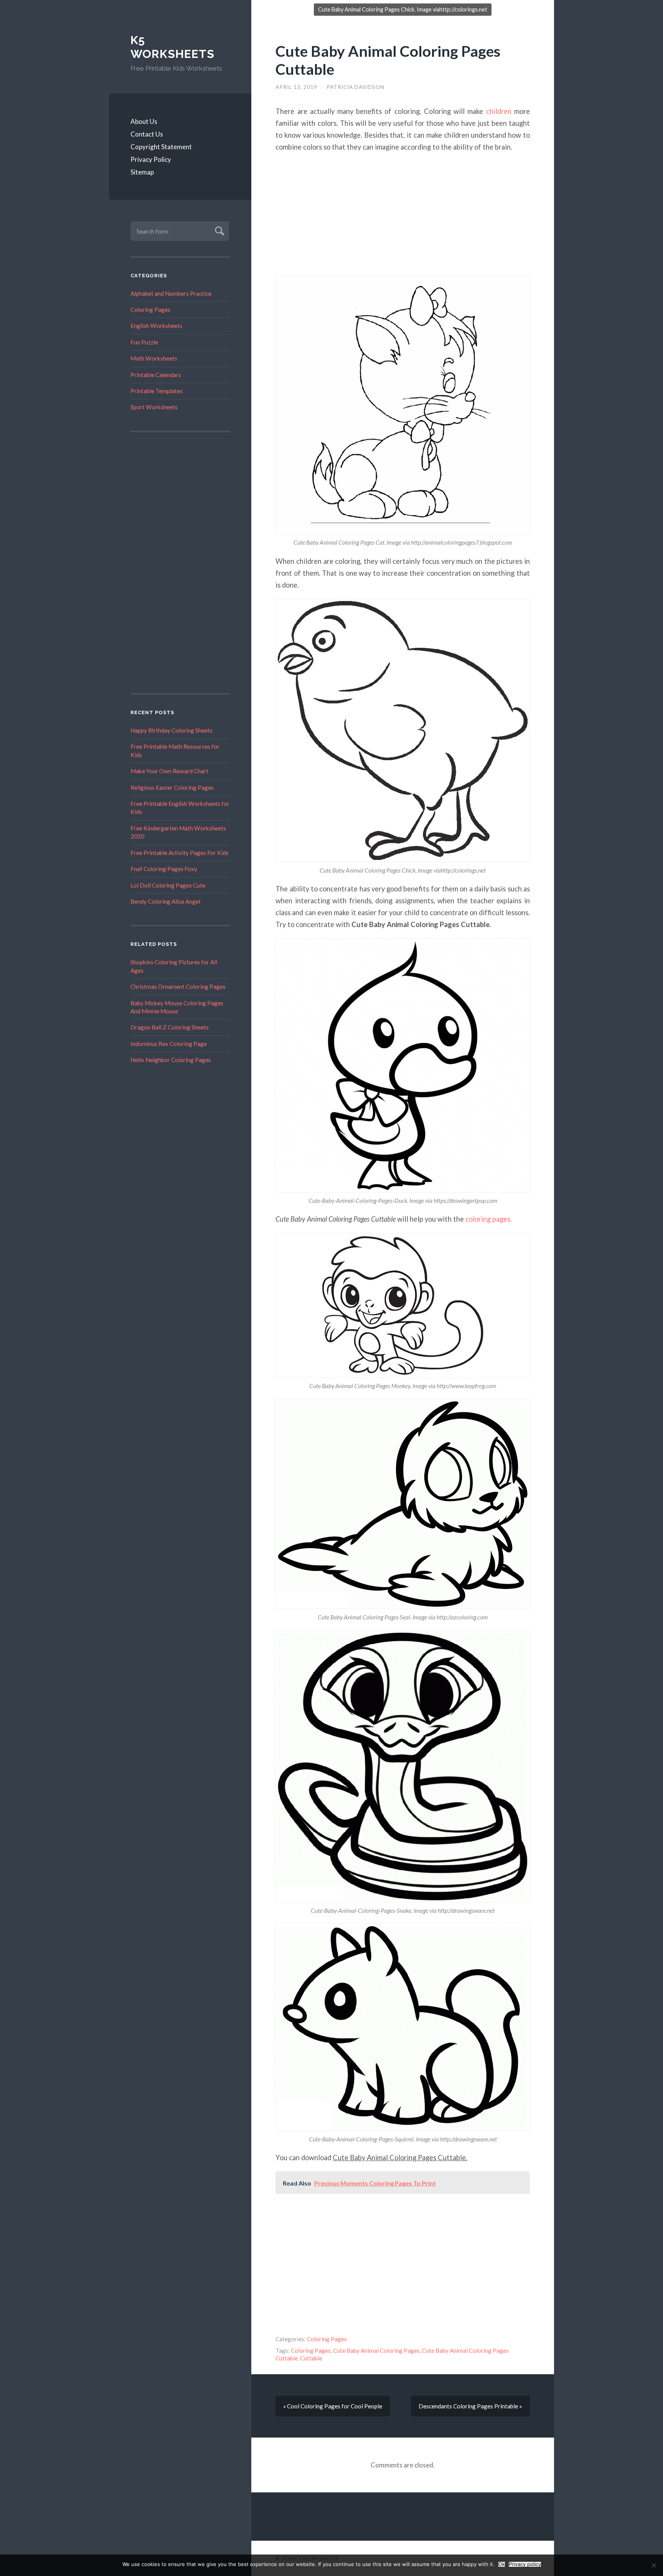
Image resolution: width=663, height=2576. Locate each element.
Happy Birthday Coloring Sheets (172, 730)
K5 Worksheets (172, 47)
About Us (144, 121)
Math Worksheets (154, 358)
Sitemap (142, 172)
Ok (502, 2564)
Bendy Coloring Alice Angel (165, 901)
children (499, 111)
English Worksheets (156, 326)
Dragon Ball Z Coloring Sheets (170, 1027)
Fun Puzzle (144, 342)
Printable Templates (157, 391)
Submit (219, 230)
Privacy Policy (151, 159)
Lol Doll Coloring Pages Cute (168, 885)
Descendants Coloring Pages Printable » (470, 2406)
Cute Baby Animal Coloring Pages (376, 2350)
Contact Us (147, 134)
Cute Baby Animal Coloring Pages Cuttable (388, 60)
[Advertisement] (180, 563)
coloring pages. (488, 1219)
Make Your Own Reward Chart (169, 771)
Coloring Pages (150, 310)
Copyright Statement (161, 147)
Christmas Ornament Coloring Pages (178, 987)
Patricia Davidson (355, 87)
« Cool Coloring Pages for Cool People (333, 2406)
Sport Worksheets (154, 407)
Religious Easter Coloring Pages (172, 787)
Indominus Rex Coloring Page (169, 1044)
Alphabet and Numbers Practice (171, 293)
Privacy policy (525, 2564)
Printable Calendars (156, 375)
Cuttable (311, 2358)
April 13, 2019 (296, 87)
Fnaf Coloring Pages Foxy (164, 869)
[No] (653, 2565)
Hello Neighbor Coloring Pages (171, 1060)
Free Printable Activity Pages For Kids (180, 853)
